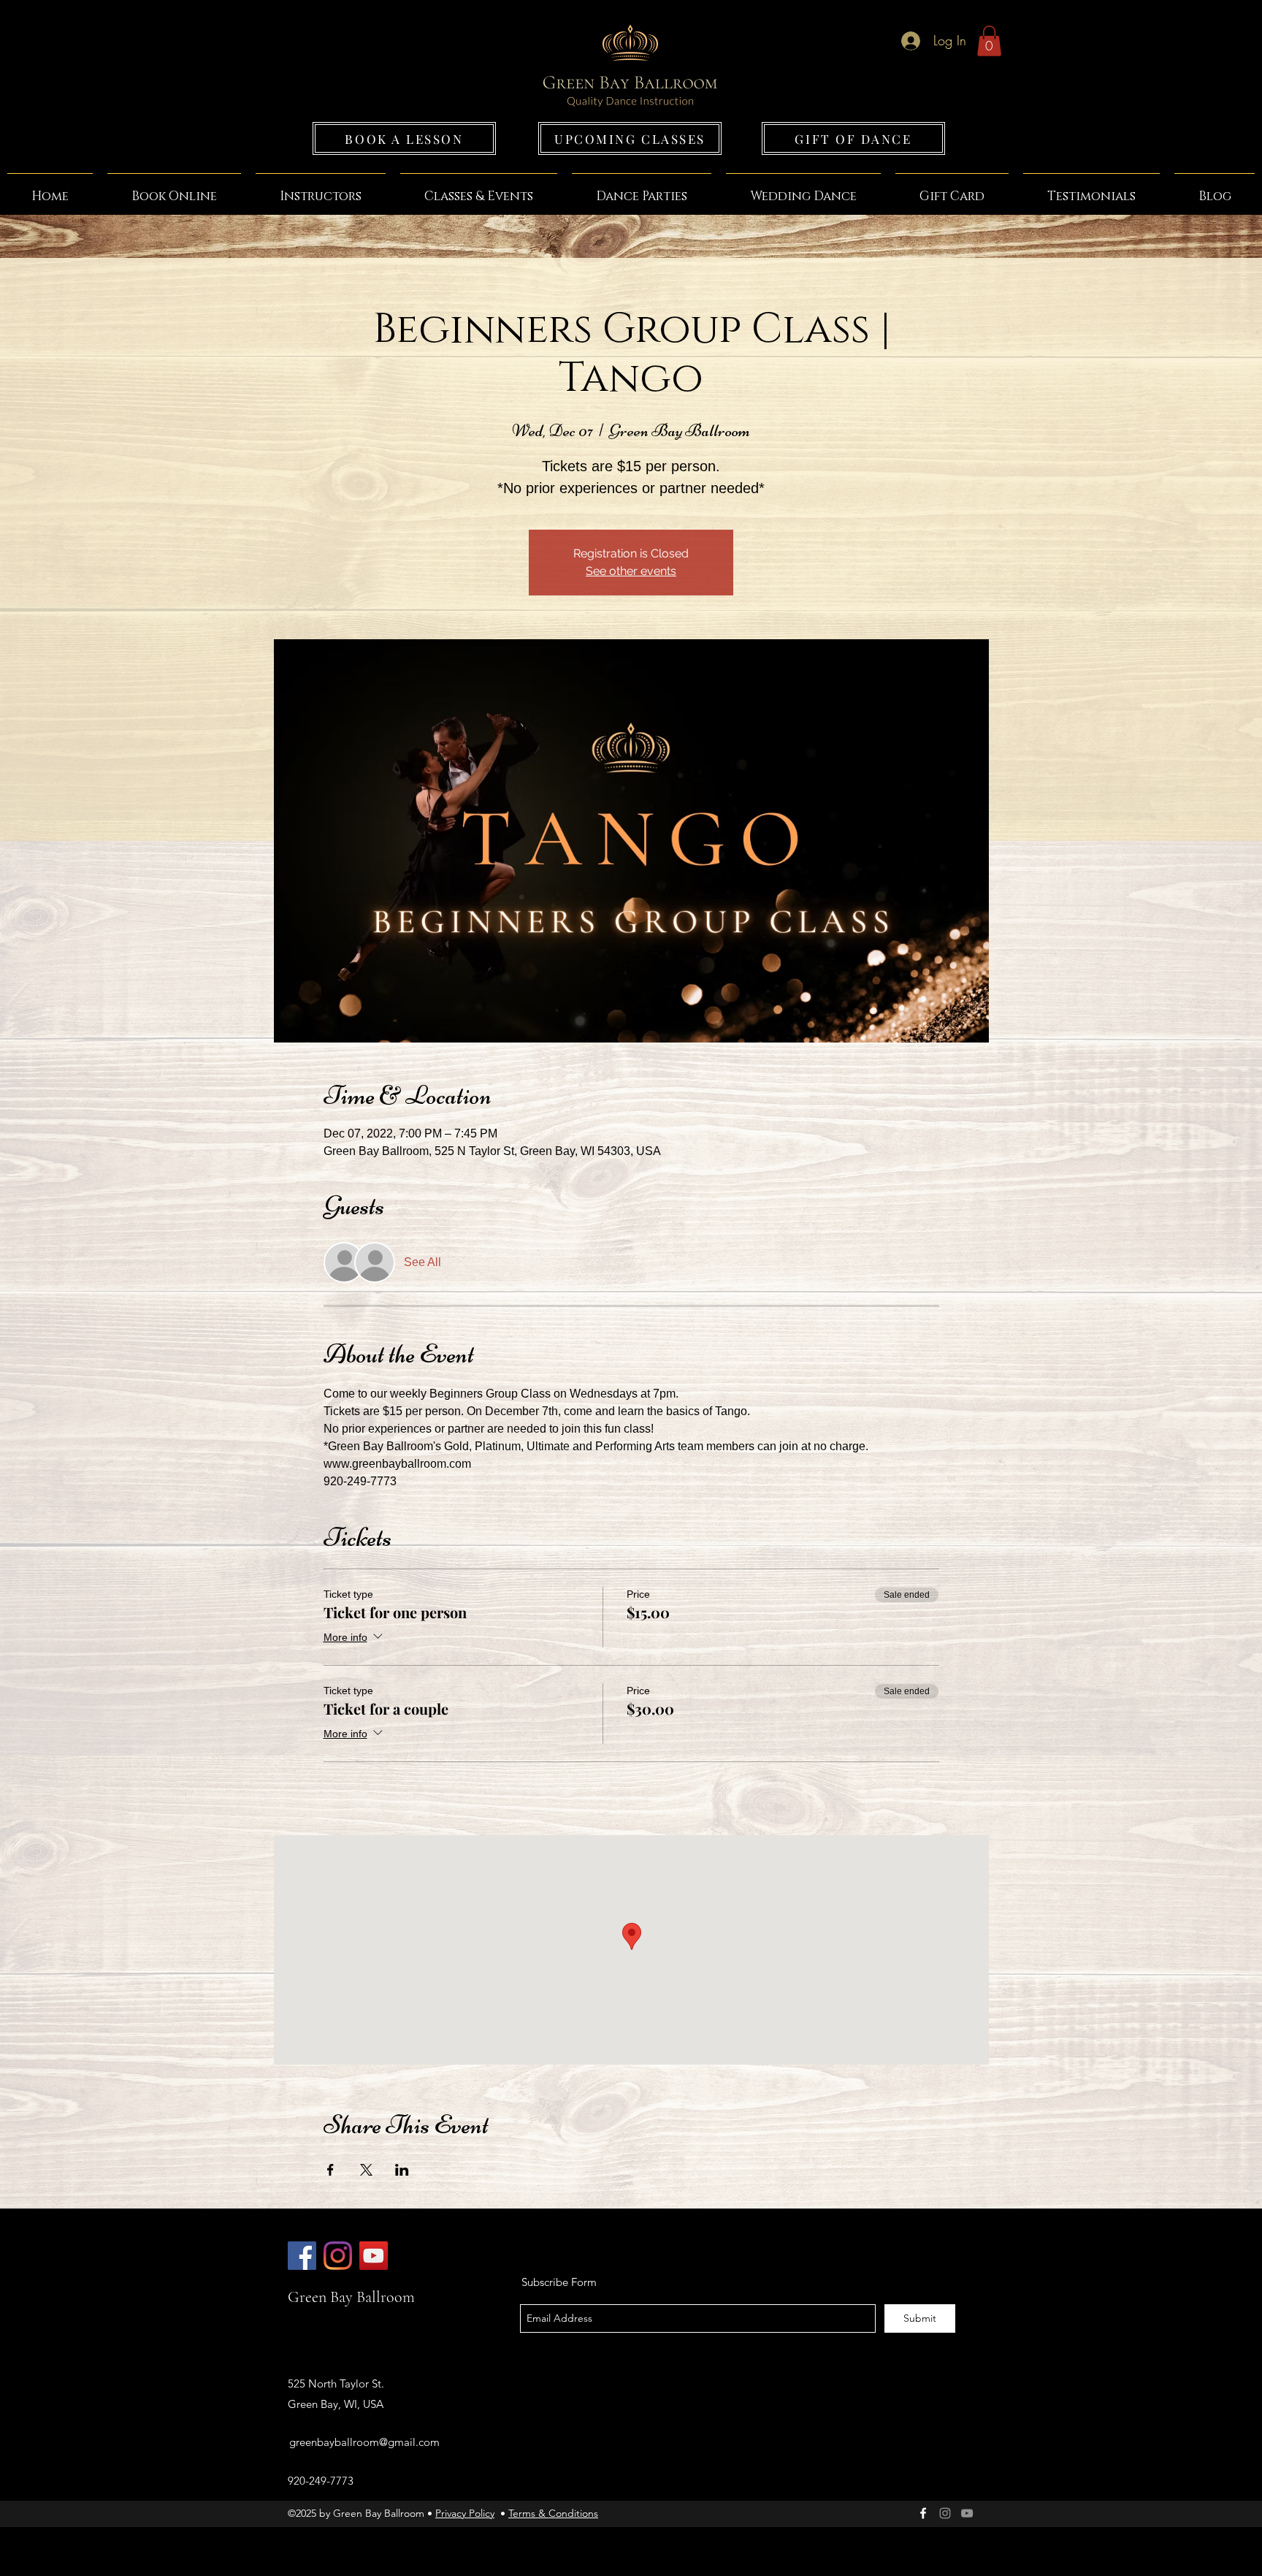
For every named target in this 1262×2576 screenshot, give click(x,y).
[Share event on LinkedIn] (402, 2170)
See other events (631, 571)
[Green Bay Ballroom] (302, 2256)
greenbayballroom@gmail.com (364, 2442)
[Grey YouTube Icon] (967, 2513)
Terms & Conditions (553, 2513)
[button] (989, 41)
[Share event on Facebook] (330, 2170)
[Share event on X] (366, 2170)
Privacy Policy (465, 2513)
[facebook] (923, 2513)
